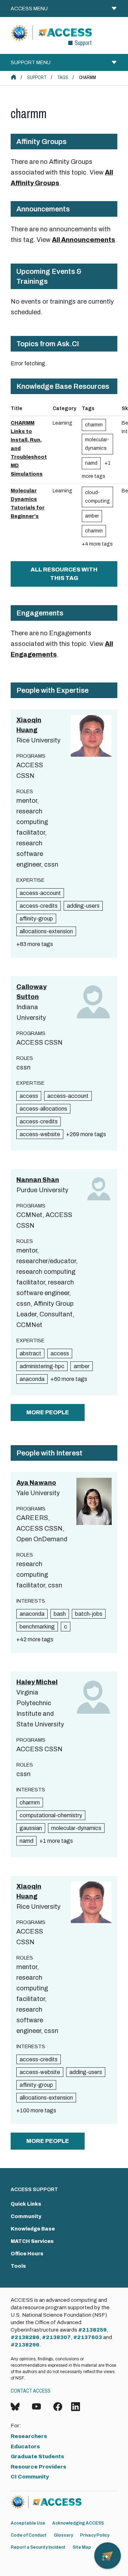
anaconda (32, 1379)
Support (37, 78)
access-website (40, 1134)
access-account (40, 893)
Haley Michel (37, 1682)
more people (48, 1412)
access (29, 1096)
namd (91, 463)
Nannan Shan (38, 1180)
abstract (30, 1353)
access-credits (39, 906)
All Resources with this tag (64, 574)
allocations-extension (46, 931)
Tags (63, 78)
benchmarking (37, 1627)
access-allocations (43, 1109)
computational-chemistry (51, 1815)
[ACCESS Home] (14, 77)
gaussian (31, 1828)
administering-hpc (42, 1366)
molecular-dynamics (97, 444)
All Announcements (84, 240)
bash (60, 1614)
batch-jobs (89, 1614)
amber (92, 516)
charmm (94, 425)
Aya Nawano (36, 1483)
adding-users (83, 906)
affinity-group (36, 919)
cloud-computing (97, 497)
